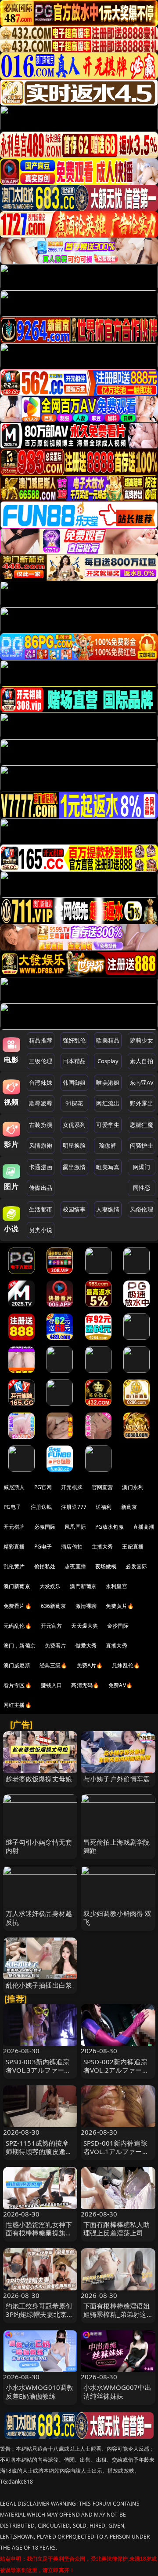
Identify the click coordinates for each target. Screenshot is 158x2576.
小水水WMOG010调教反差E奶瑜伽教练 (40, 2391)
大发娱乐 (50, 1586)
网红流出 (108, 1103)
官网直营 (102, 1487)
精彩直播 (14, 1547)
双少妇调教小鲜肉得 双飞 (118, 1917)
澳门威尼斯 (17, 1665)
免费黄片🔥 (120, 1606)
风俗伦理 (142, 1209)
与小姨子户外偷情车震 (117, 1779)
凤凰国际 (75, 1527)
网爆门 (142, 1167)
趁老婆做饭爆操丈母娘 (39, 1779)
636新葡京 (54, 1606)
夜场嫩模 (106, 1566)
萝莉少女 (142, 1040)
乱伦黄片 (14, 1566)
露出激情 (74, 1167)
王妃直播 (133, 1547)
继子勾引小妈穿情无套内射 (39, 1846)
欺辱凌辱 (41, 1103)
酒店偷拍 (72, 1547)
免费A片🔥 (90, 1665)
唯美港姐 (108, 1083)
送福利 (104, 1507)
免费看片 (56, 1646)
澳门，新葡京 (20, 1646)
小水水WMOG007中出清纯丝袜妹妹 (117, 2391)
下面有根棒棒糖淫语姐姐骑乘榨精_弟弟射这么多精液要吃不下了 (117, 2314)
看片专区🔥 (18, 1685)
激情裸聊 (86, 1606)
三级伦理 (41, 1061)
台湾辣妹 (41, 1083)
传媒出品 (41, 1188)
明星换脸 (74, 1145)
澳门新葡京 (17, 1586)
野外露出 (142, 1103)
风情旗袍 (41, 1145)
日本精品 (74, 1061)
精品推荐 (41, 1040)
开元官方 (52, 1626)
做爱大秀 (86, 1646)
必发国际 (136, 1566)
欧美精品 (108, 1040)
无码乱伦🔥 (18, 1626)
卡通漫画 (41, 1167)
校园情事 (74, 1209)
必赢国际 (45, 1527)
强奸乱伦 (74, 1040)
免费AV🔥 (120, 1685)
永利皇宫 (117, 1586)
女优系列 (74, 1125)
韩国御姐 (74, 1083)
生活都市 (41, 1209)
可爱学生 (108, 1125)
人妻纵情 (108, 1209)
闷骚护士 (142, 1145)
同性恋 (142, 1188)
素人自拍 (142, 1061)
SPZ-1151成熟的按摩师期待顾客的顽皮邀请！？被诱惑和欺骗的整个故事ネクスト (39, 2156)
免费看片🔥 (18, 1606)
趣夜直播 (75, 1566)
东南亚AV (142, 1083)
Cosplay (108, 1061)
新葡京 (129, 1507)
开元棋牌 (72, 1487)
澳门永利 (133, 1487)
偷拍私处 (45, 1566)
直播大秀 (117, 1646)
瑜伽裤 (108, 1145)
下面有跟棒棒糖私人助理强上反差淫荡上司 (117, 2229)
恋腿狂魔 (142, 1125)
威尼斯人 (14, 1487)
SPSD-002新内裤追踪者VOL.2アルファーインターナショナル (116, 2070)
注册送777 (74, 1507)
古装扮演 (41, 1125)
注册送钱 (41, 1507)
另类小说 (41, 1230)
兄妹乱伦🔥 (126, 1665)
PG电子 (13, 1507)
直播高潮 (144, 1527)
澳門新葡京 (83, 1586)
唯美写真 (108, 1167)
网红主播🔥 (18, 1705)
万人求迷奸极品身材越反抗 (39, 1917)
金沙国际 (118, 1626)
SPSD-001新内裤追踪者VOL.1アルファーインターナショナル (116, 2151)
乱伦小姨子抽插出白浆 (39, 1985)
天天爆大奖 (84, 1626)
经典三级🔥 (54, 1665)
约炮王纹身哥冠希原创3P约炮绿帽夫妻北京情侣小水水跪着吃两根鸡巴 (40, 2319)
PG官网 (43, 1487)
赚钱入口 (52, 1685)
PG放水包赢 (110, 1527)
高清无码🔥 (85, 1685)
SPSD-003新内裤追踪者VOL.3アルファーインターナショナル (38, 2070)
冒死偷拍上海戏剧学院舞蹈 (117, 1846)
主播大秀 (102, 1547)
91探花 (74, 1103)
